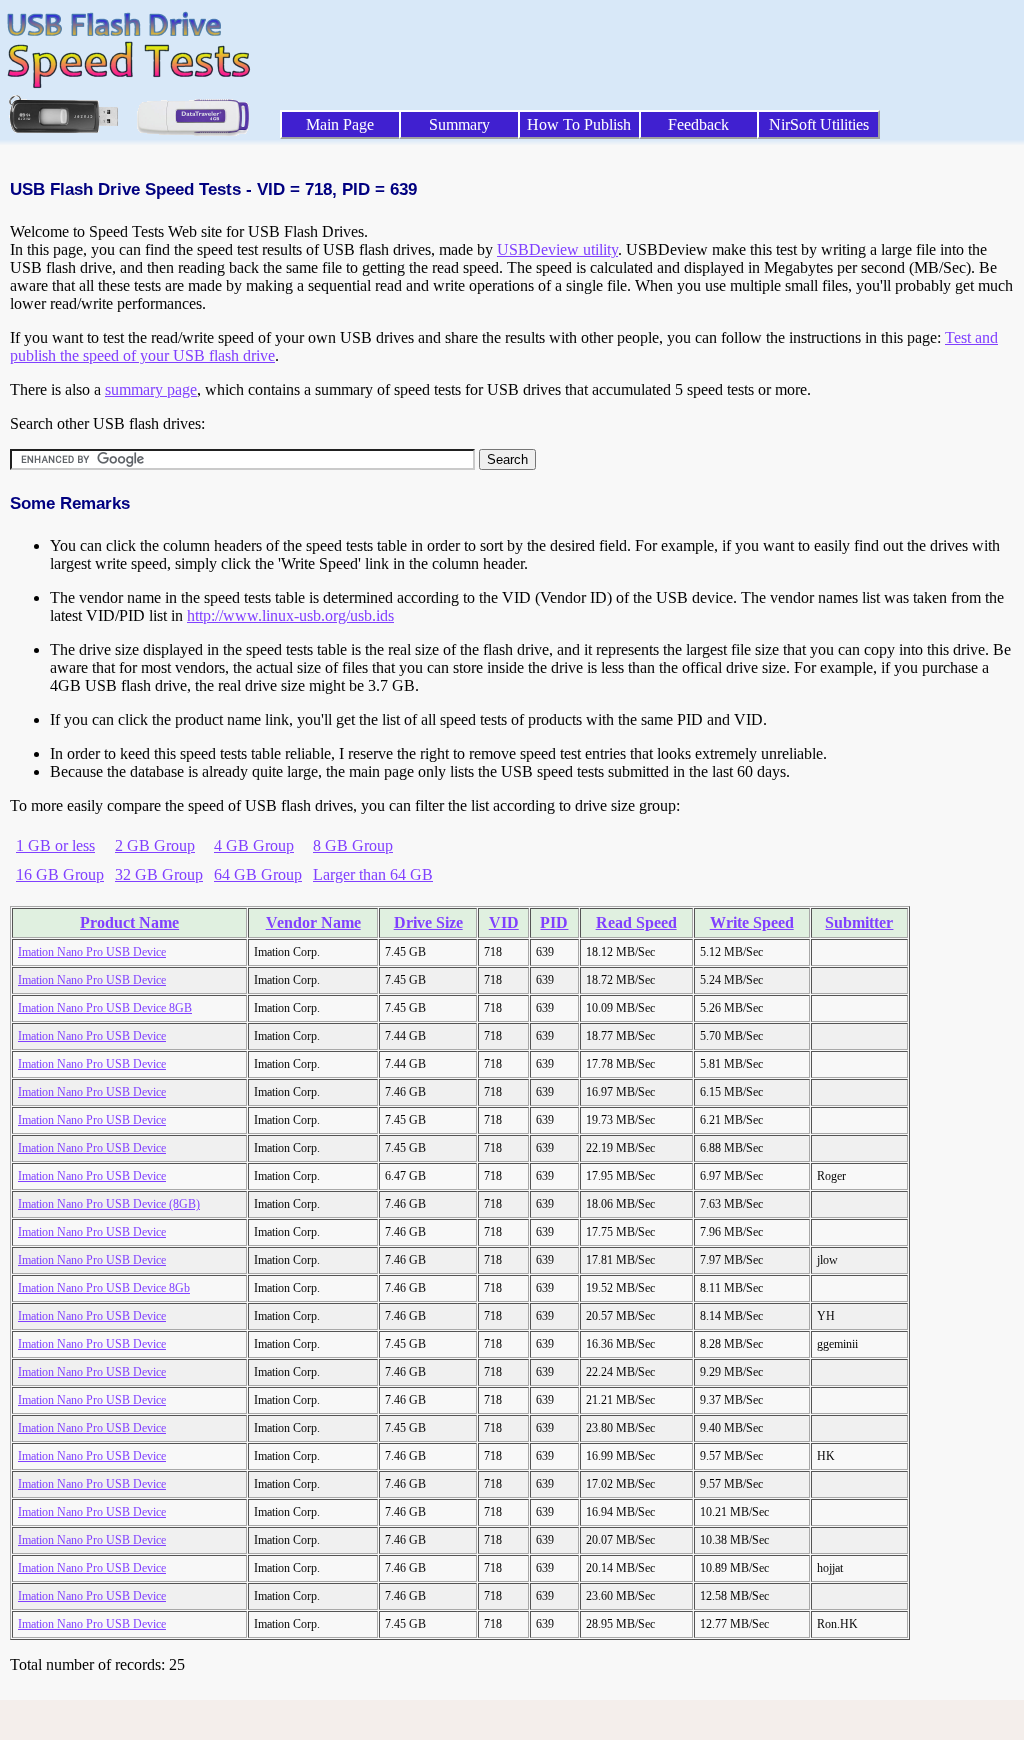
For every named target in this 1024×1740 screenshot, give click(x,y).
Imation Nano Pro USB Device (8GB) (109, 1204)
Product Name (129, 922)
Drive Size (428, 922)
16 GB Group (60, 874)
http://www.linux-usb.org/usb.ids (290, 615)
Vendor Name (313, 922)
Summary (459, 124)
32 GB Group (159, 874)
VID (504, 922)
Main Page (340, 124)
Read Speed (636, 922)
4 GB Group (254, 845)
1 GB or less (55, 845)
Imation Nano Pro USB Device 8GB (105, 1008)
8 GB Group (353, 845)
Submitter (859, 922)
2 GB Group (155, 845)
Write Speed (752, 922)
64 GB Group (258, 874)
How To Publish (579, 124)
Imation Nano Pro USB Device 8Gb (104, 1288)
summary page (151, 389)
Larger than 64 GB (373, 874)
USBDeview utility (557, 249)
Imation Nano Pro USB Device (92, 952)
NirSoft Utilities (819, 124)
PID (554, 922)
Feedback (698, 124)
